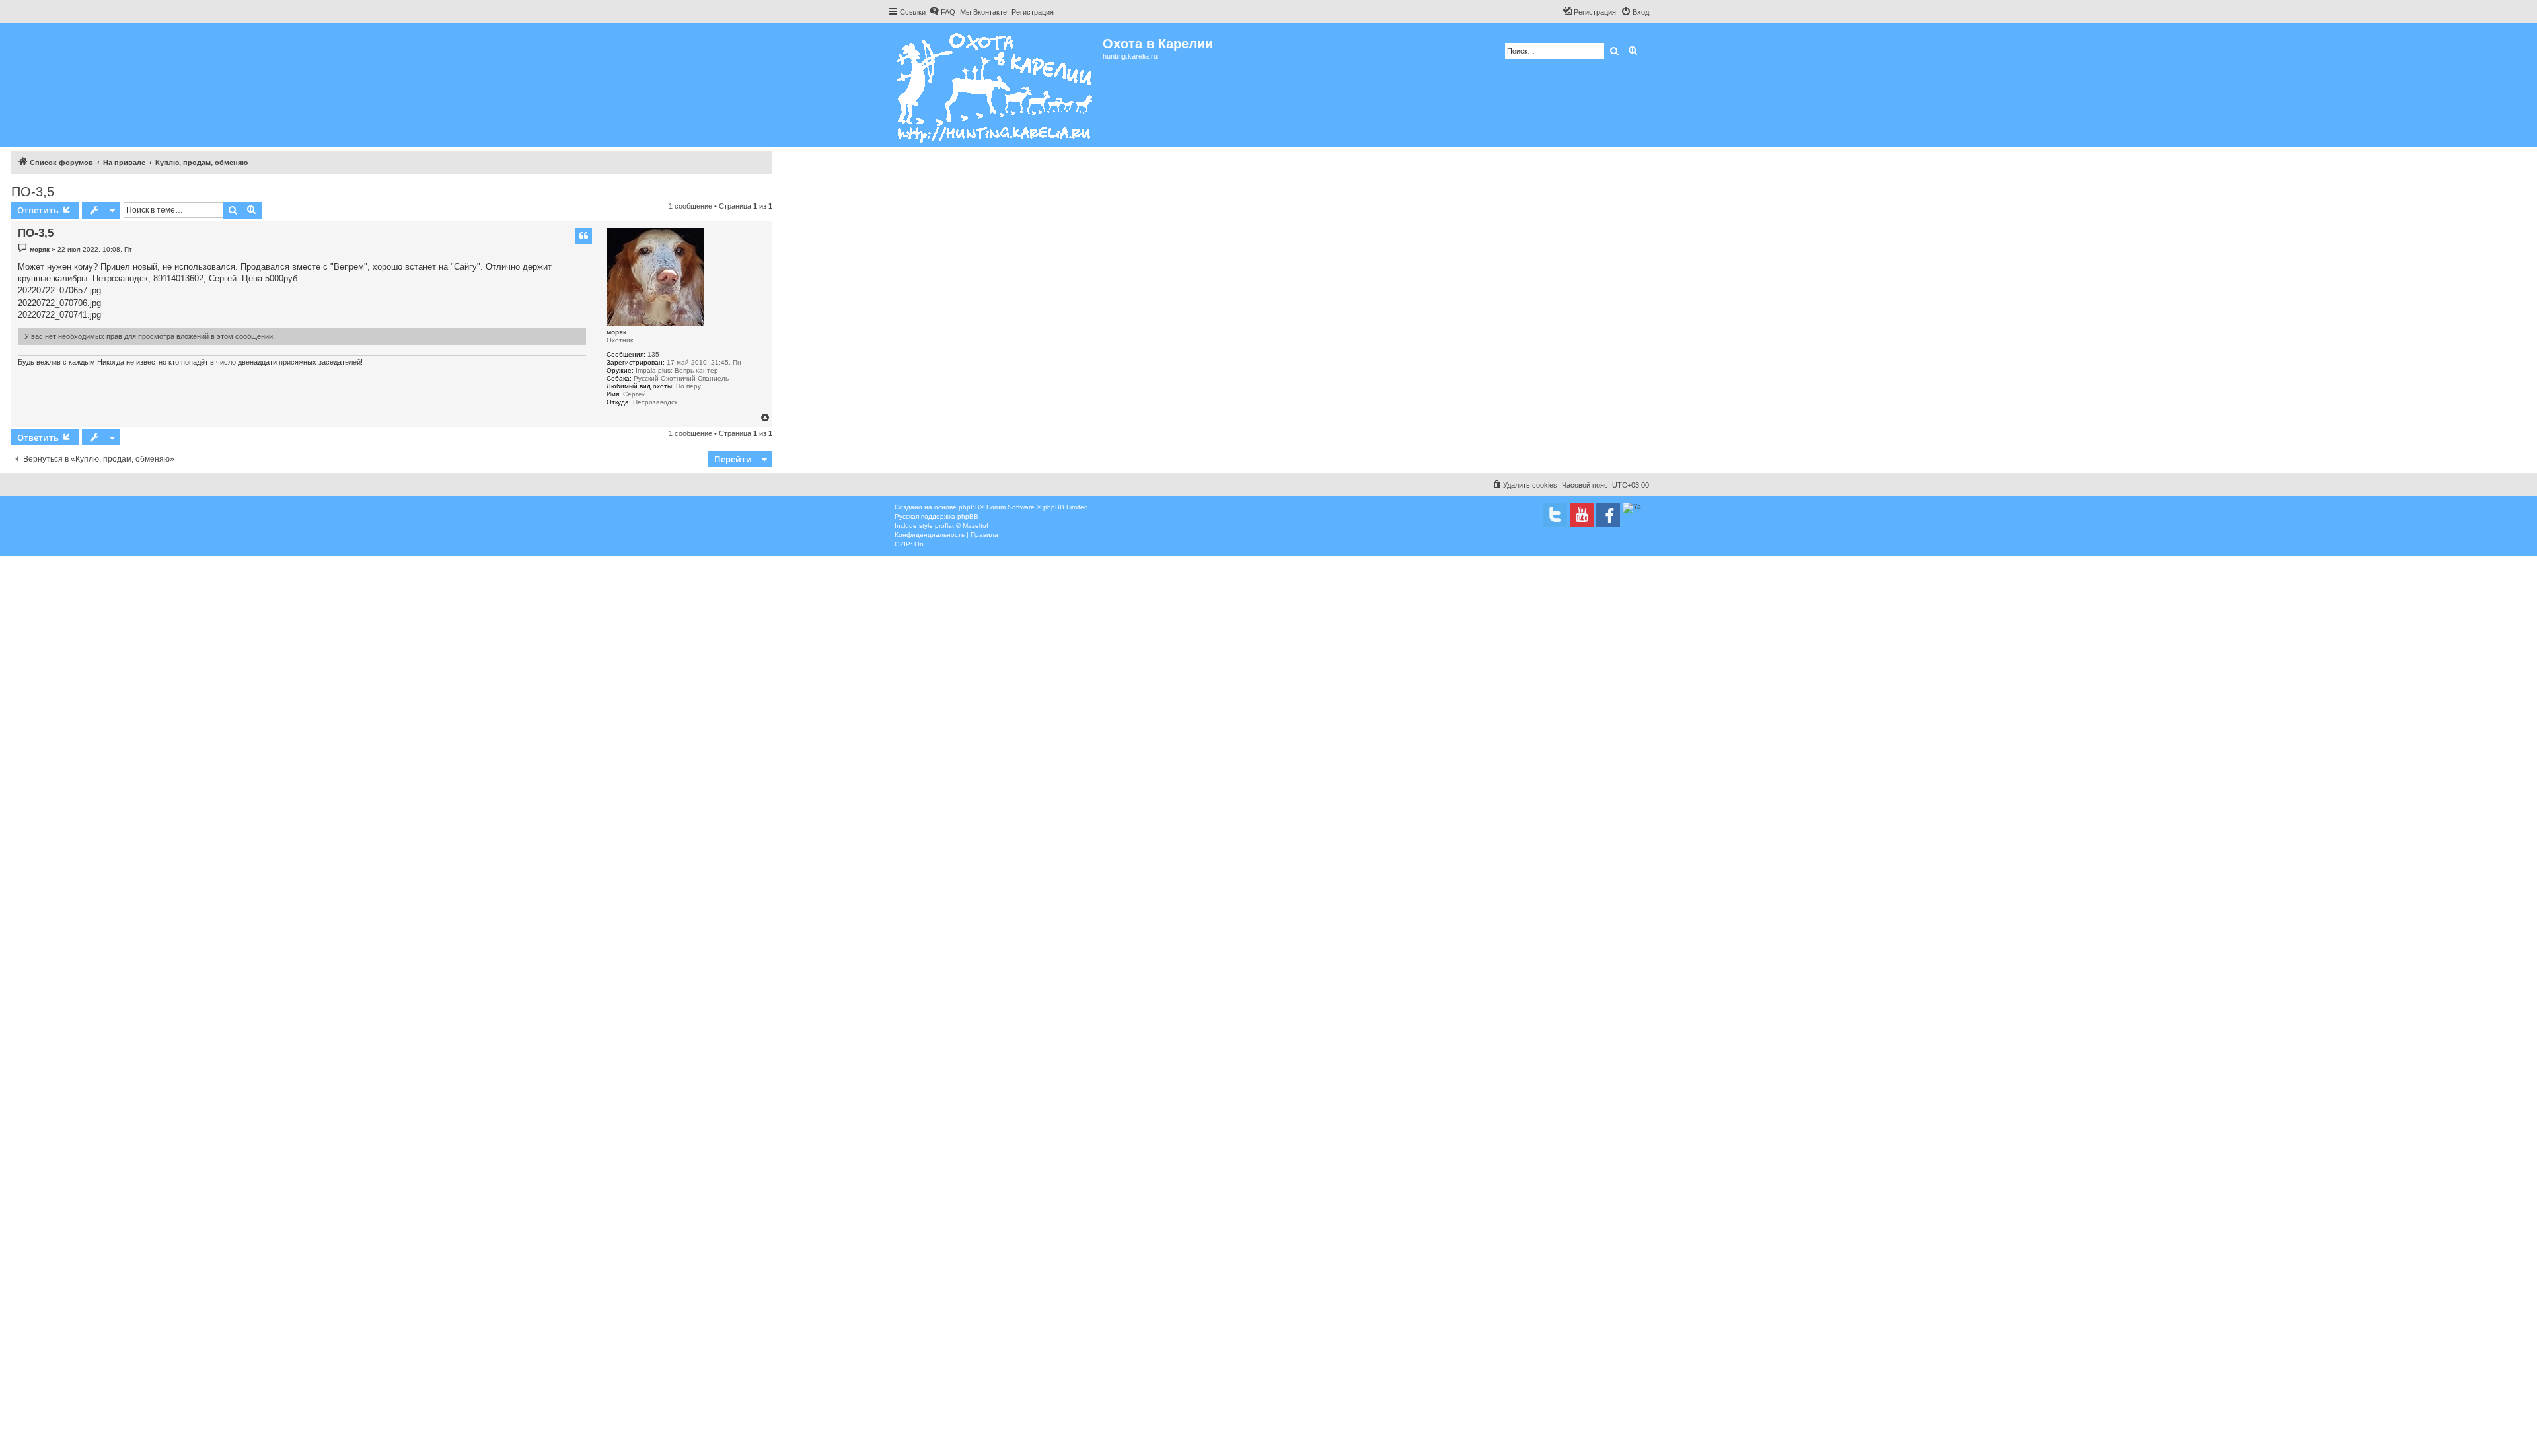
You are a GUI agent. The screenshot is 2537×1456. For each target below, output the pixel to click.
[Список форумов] (995, 85)
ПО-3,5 (33, 192)
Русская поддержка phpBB (937, 516)
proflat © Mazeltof (962, 526)
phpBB (969, 507)
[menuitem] (942, 12)
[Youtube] (1582, 515)
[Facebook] (1608, 515)
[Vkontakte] (1555, 515)
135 (653, 354)
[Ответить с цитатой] (583, 236)
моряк (616, 332)
